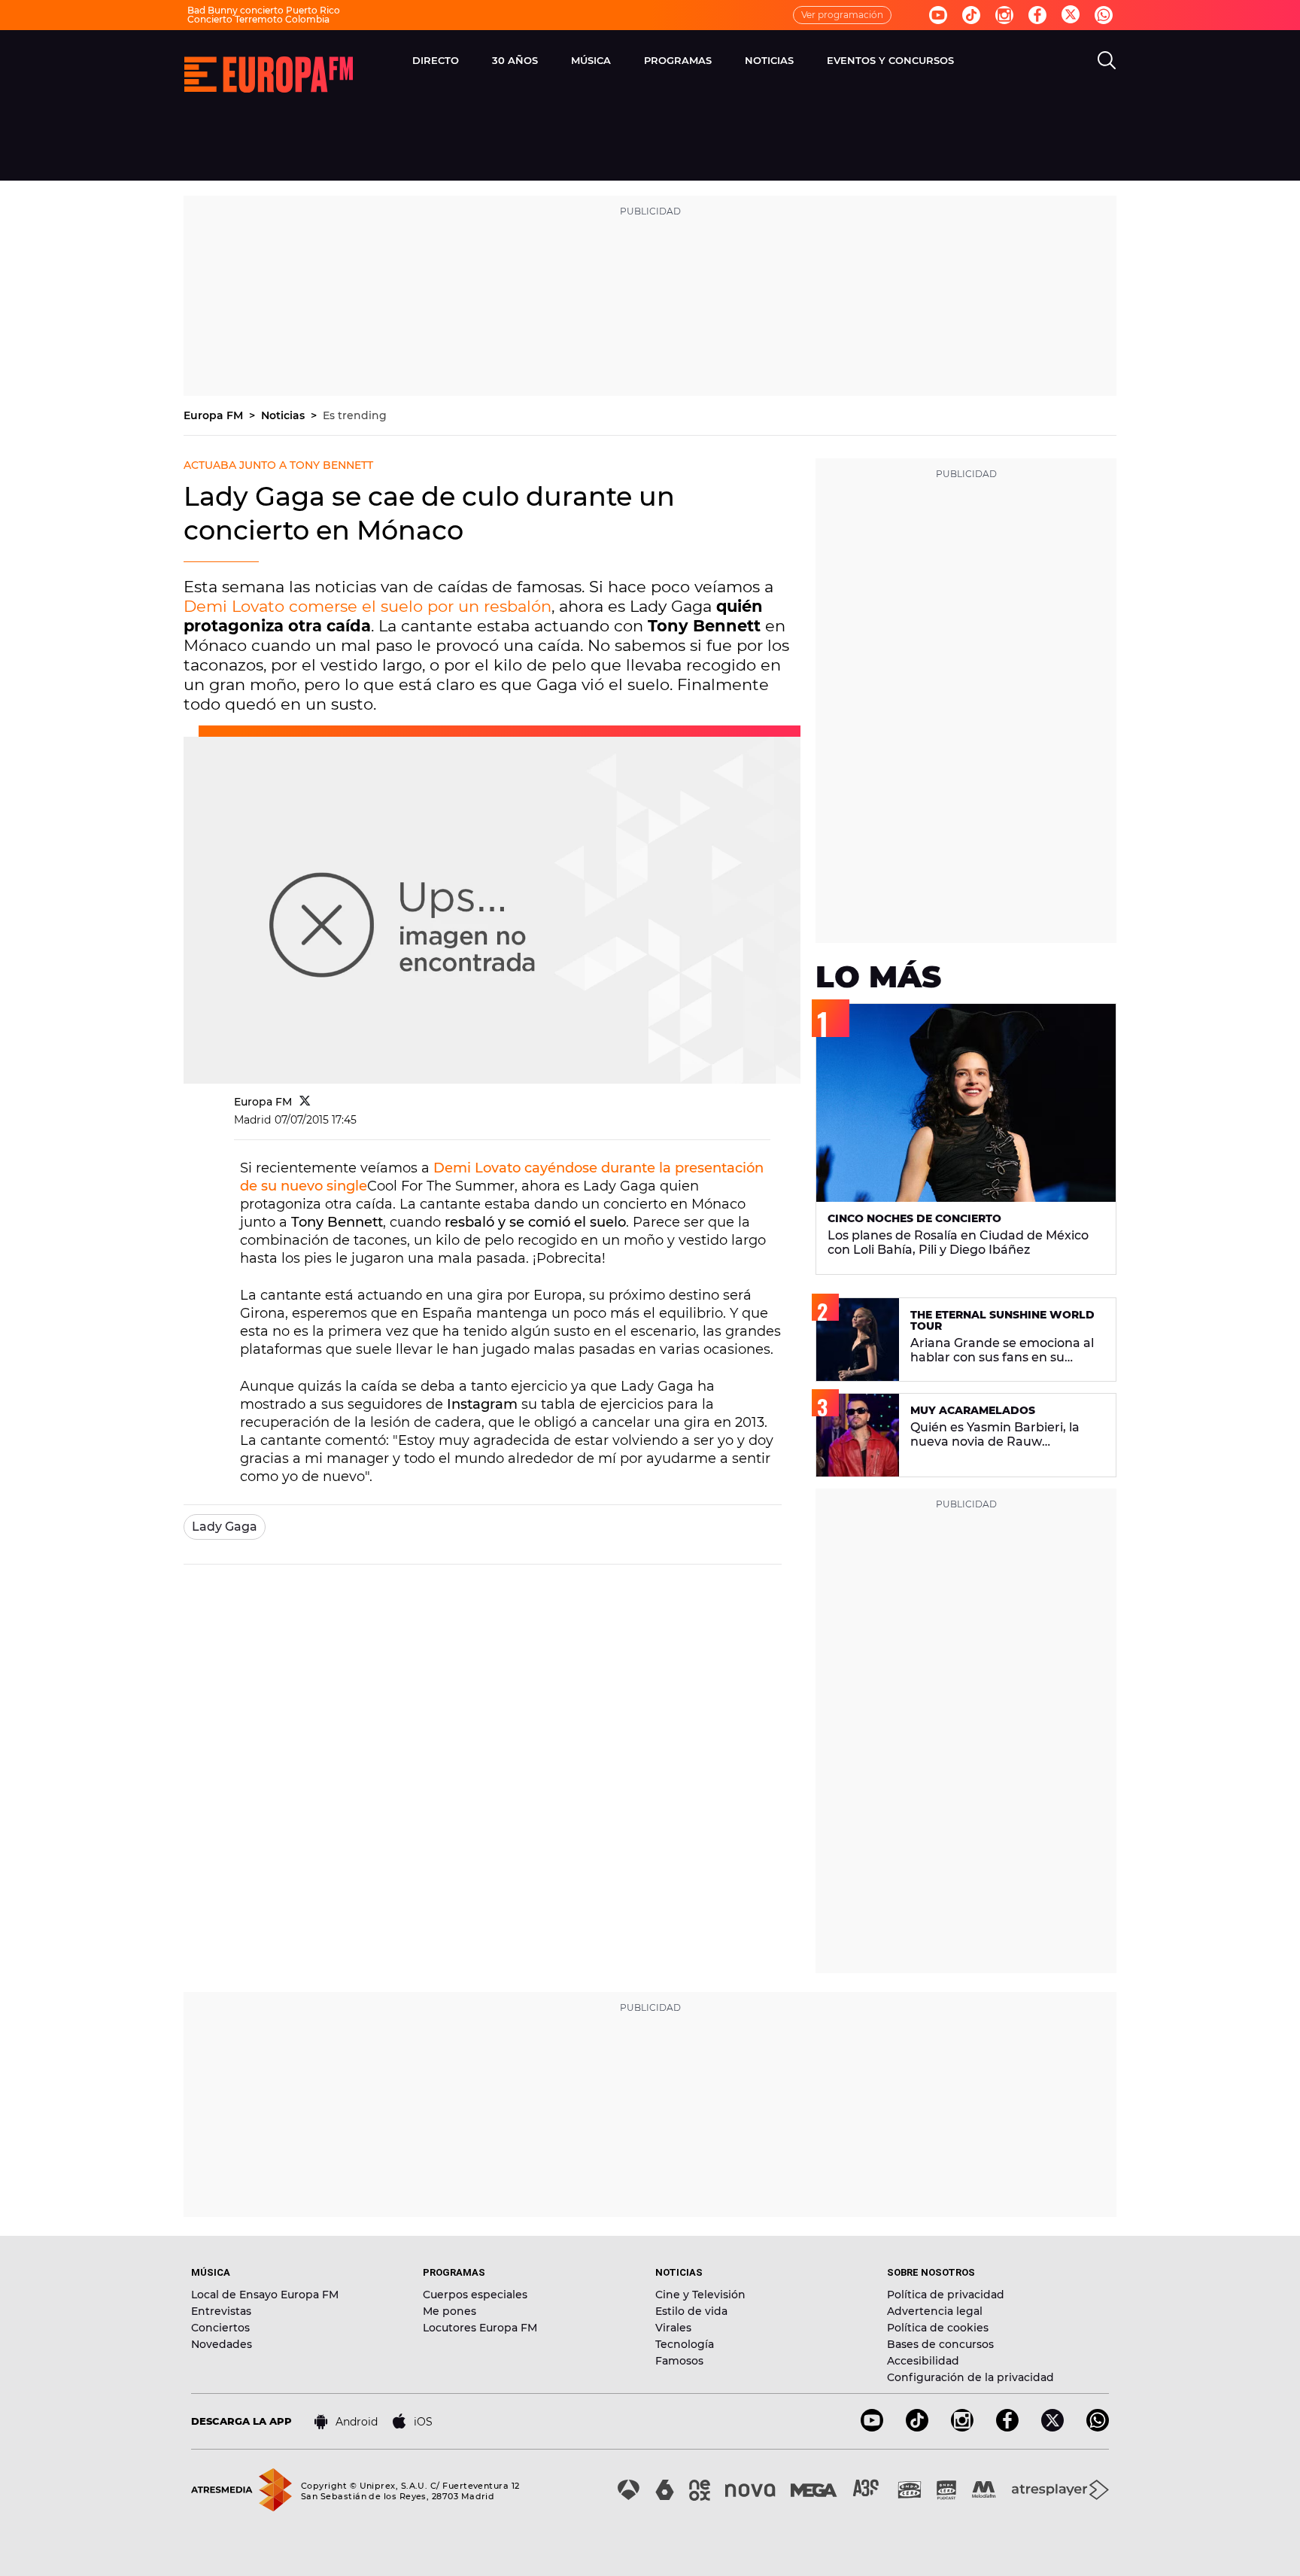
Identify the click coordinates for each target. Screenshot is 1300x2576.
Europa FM (215, 415)
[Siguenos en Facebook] (1037, 15)
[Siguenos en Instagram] (1004, 15)
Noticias (284, 415)
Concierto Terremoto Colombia (258, 19)
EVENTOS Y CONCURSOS (890, 60)
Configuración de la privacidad (970, 2377)
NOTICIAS (769, 60)
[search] (1107, 60)
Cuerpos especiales (475, 2295)
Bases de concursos (940, 2344)
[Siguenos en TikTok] (917, 2427)
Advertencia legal (935, 2311)
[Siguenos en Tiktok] (971, 15)
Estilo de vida (691, 2311)
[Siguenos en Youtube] (938, 15)
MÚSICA (591, 60)
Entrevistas (221, 2311)
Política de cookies (938, 2328)
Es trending (355, 415)
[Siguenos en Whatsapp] (1104, 15)
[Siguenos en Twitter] (1071, 15)
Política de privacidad (946, 2295)
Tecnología (685, 2344)
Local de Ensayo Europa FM (265, 2295)
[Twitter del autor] (305, 1102)
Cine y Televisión (700, 2295)
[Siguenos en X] (1052, 2427)
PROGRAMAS (678, 60)
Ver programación (842, 15)
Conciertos (220, 2328)
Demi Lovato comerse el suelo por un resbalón (368, 606)
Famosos (679, 2361)
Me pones (450, 2311)
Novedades (222, 2344)
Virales (673, 2328)
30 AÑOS (515, 60)
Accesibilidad (923, 2361)
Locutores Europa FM (480, 2328)
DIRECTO (436, 60)
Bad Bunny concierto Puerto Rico (264, 10)
